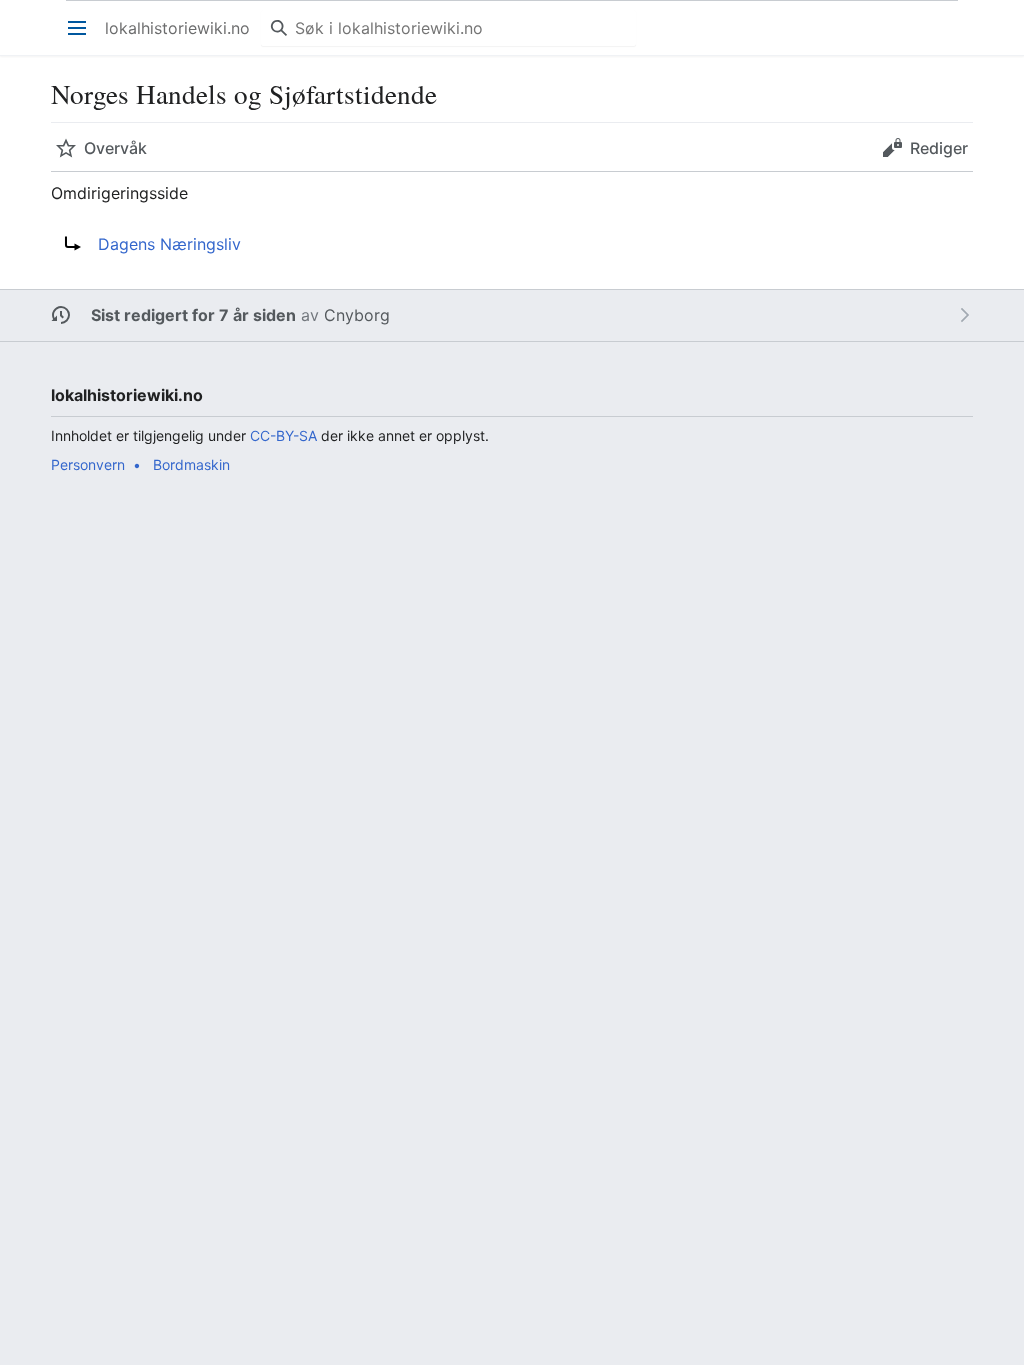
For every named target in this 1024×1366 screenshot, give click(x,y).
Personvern (88, 464)
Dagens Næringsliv (169, 244)
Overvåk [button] (115, 148)
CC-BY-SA (283, 435)
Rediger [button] (939, 148)
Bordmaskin (191, 464)
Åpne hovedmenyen (83, 38)
